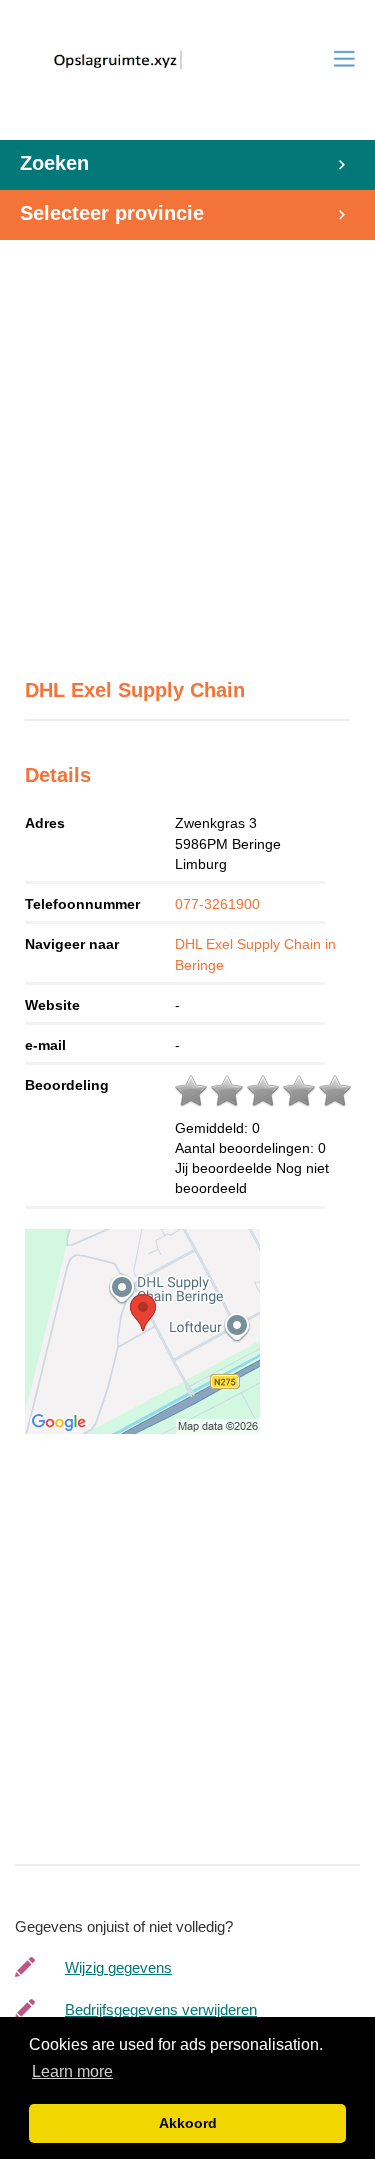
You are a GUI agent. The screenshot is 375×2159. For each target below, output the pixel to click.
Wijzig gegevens (118, 1967)
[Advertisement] (187, 448)
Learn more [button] (72, 2071)
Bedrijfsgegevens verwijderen (161, 2009)
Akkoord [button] (188, 2123)
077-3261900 (217, 904)
